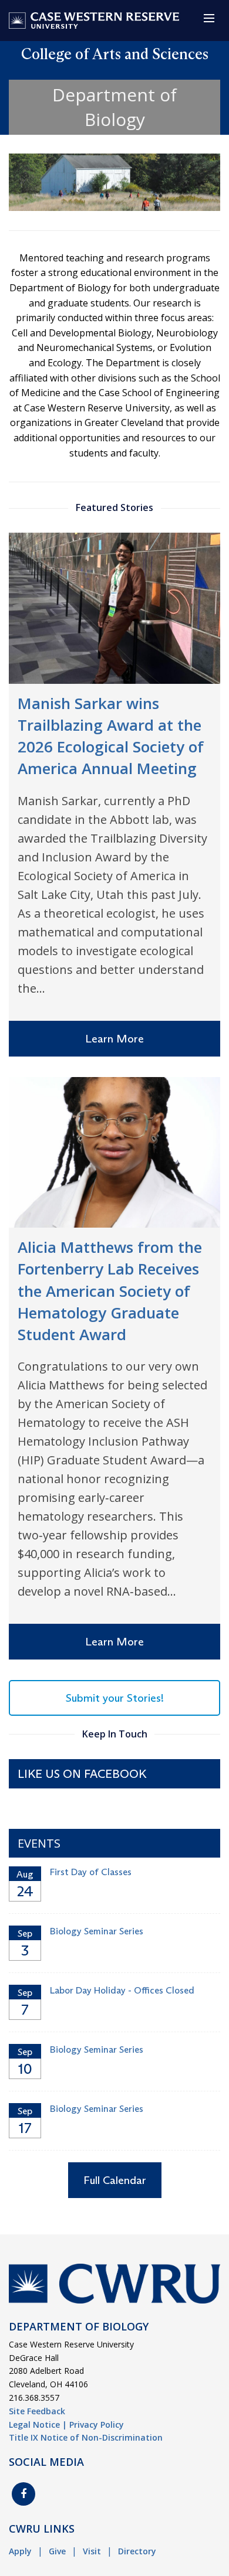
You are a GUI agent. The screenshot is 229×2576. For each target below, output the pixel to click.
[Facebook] (23, 2494)
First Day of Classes (91, 1872)
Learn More (114, 1039)
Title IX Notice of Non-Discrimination (86, 2437)
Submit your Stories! (115, 1698)
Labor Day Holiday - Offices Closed (122, 1990)
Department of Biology (114, 107)
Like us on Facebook (82, 1774)
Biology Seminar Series (97, 1931)
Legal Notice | (38, 2425)
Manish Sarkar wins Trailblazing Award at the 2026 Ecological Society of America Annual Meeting (111, 736)
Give (57, 2551)
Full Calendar (115, 2180)
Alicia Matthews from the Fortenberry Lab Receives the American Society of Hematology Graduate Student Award (110, 1291)
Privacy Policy (97, 2425)
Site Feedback (37, 2411)
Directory (137, 2551)
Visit (92, 2551)
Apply (20, 2551)
